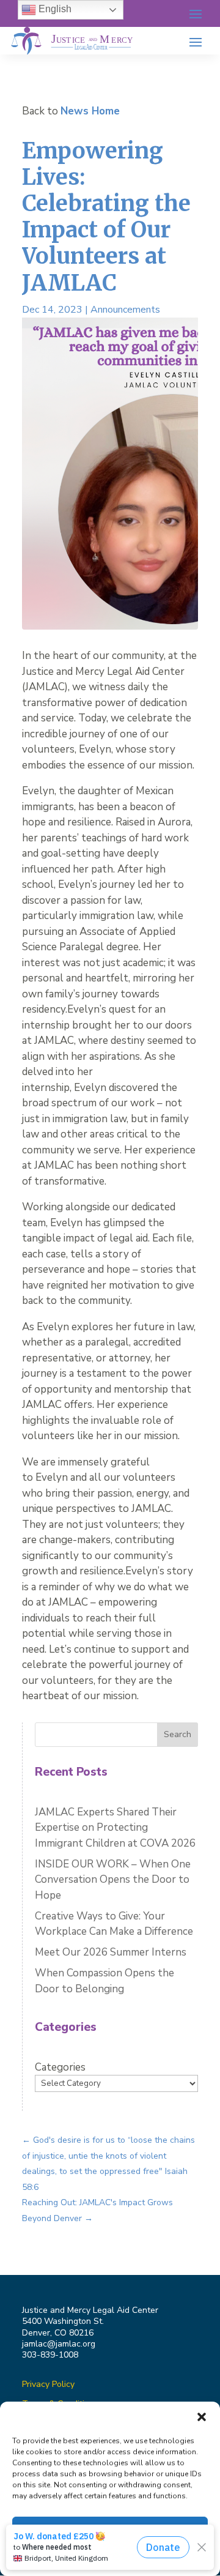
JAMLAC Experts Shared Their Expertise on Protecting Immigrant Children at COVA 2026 (116, 1828)
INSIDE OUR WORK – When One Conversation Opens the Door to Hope (113, 1880)
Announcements (125, 310)
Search (178, 1734)
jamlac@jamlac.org (59, 2344)
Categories (60, 2067)
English (54, 9)
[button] (202, 2417)
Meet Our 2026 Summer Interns (111, 1952)
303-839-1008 (50, 2355)
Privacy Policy (48, 2384)
